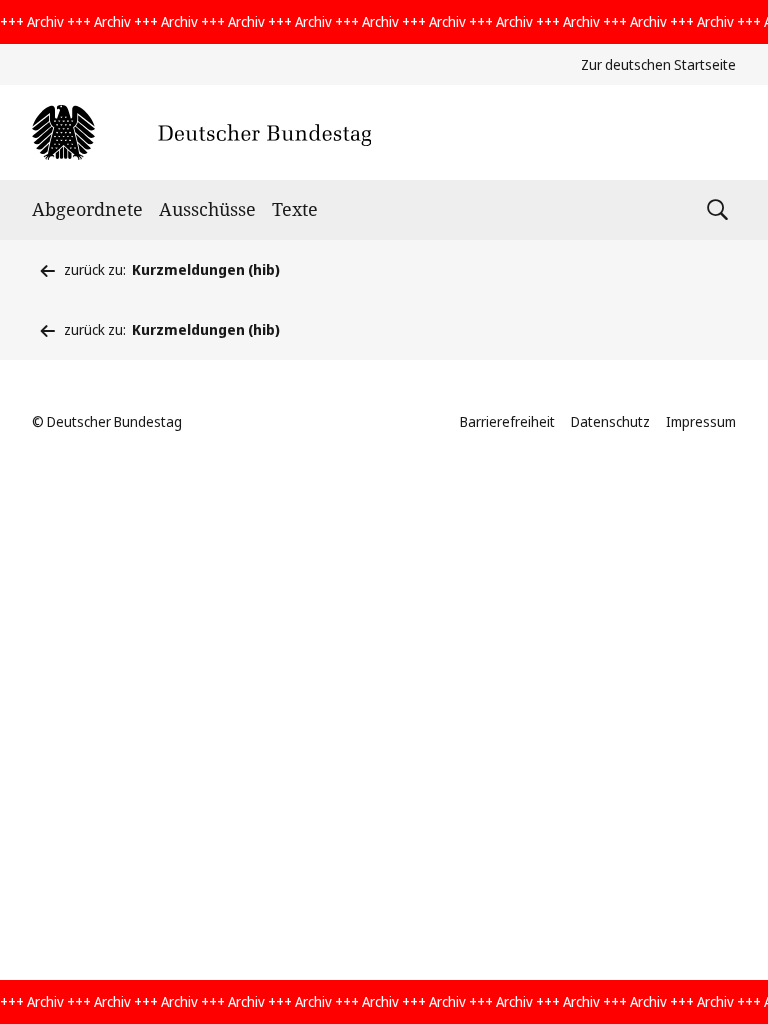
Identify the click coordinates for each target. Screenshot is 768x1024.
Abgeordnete (87, 209)
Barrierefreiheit (507, 421)
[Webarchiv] (201, 132)
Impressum (701, 421)
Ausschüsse (207, 209)
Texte (295, 209)
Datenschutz (610, 421)
